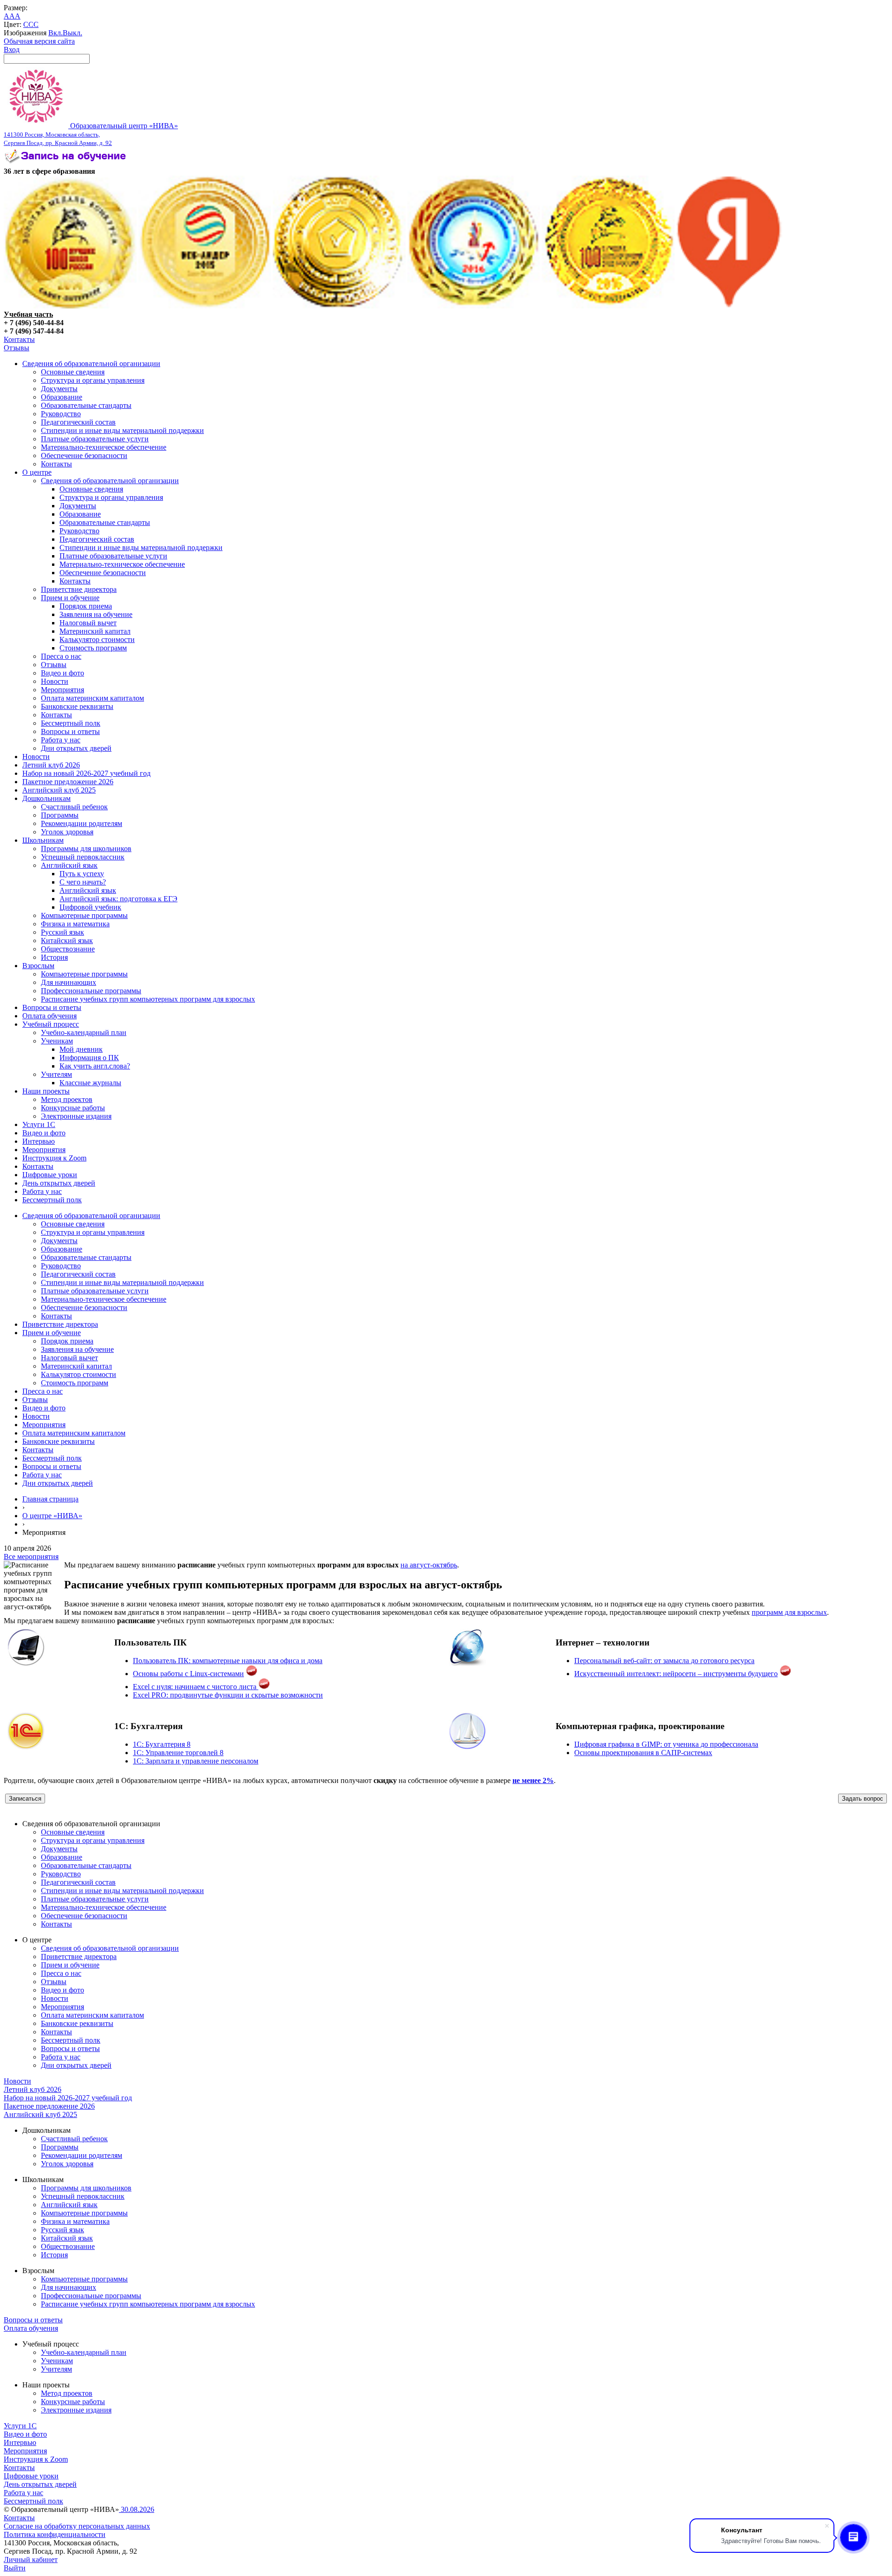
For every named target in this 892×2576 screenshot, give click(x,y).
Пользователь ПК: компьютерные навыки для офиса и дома (228, 1661)
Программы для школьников (86, 849)
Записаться (25, 1799)
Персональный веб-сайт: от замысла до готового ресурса (664, 1661)
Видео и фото (62, 673)
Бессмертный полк (71, 723)
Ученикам (57, 1041)
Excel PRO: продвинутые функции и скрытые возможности (228, 1695)
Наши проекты (46, 1091)
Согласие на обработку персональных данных (77, 2526)
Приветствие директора (79, 589)
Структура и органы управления (93, 380)
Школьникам (43, 840)
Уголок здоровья (67, 832)
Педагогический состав (78, 422)
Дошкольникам (46, 798)
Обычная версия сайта (39, 41)
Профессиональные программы (91, 991)
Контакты (19, 339)
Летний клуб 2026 (51, 765)
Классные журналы (90, 1083)
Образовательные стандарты (86, 405)
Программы (60, 815)
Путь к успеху (82, 874)
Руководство (61, 414)
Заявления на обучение (96, 614)
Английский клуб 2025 (59, 790)
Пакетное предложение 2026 (68, 782)
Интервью (39, 1141)
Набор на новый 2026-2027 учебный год (86, 773)
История (54, 957)
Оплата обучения (49, 1016)
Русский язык (62, 932)
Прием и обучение (70, 598)
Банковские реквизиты (77, 706)
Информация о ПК (89, 1058)
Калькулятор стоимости (97, 639)
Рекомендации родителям (82, 823)
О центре (37, 472)
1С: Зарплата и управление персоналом (196, 1761)
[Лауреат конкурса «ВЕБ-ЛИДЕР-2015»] (205, 306)
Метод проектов (67, 1099)
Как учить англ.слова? (95, 1066)
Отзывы (16, 348)
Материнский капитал (95, 631)
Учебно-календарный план (84, 1032)
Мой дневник (81, 1049)
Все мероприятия (31, 1557)
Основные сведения (73, 372)
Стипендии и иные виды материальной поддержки (122, 430)
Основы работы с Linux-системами (188, 1674)
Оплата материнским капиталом (92, 698)
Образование (62, 397)
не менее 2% (533, 1780)
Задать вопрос (862, 1799)
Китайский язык (67, 941)
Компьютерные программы (84, 915)
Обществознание (68, 949)
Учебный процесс (51, 1024)
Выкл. (72, 33)
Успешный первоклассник (83, 857)
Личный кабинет (31, 2560)
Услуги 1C (39, 1124)
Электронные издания (76, 1116)
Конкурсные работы (73, 1108)
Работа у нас (61, 740)
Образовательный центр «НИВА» (91, 134)
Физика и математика (75, 924)
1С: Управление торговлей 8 (178, 1753)
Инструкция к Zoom (54, 1158)
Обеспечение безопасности (84, 456)
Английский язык (69, 865)
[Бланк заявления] (66, 163)
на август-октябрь (429, 1565)
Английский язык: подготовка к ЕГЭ (118, 899)
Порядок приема (86, 606)
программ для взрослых (789, 1612)
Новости (55, 681)
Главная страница (50, 1499)
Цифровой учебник (90, 907)
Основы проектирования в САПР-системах (643, 1753)
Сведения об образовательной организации (91, 364)
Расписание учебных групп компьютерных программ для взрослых (148, 999)
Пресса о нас (61, 656)
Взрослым (38, 966)
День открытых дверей (59, 1183)
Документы (59, 389)
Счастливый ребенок (74, 807)
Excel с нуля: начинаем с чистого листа (196, 1687)
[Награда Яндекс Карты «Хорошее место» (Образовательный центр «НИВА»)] (729, 306)
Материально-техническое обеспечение (104, 447)
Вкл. (56, 33)
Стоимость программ (93, 648)
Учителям (56, 1074)
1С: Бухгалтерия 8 (162, 1744)
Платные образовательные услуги (95, 439)
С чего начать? (83, 882)
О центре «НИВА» (52, 1516)
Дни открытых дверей (76, 748)
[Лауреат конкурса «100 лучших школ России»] (70, 306)
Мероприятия (62, 690)
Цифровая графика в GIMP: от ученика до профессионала (666, 1744)
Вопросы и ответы (70, 731)
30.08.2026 (137, 2509)
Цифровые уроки (50, 1175)
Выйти (15, 2568)
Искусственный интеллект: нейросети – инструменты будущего (676, 1674)
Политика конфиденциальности (55, 2534)
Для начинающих (69, 982)
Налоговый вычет (88, 623)
